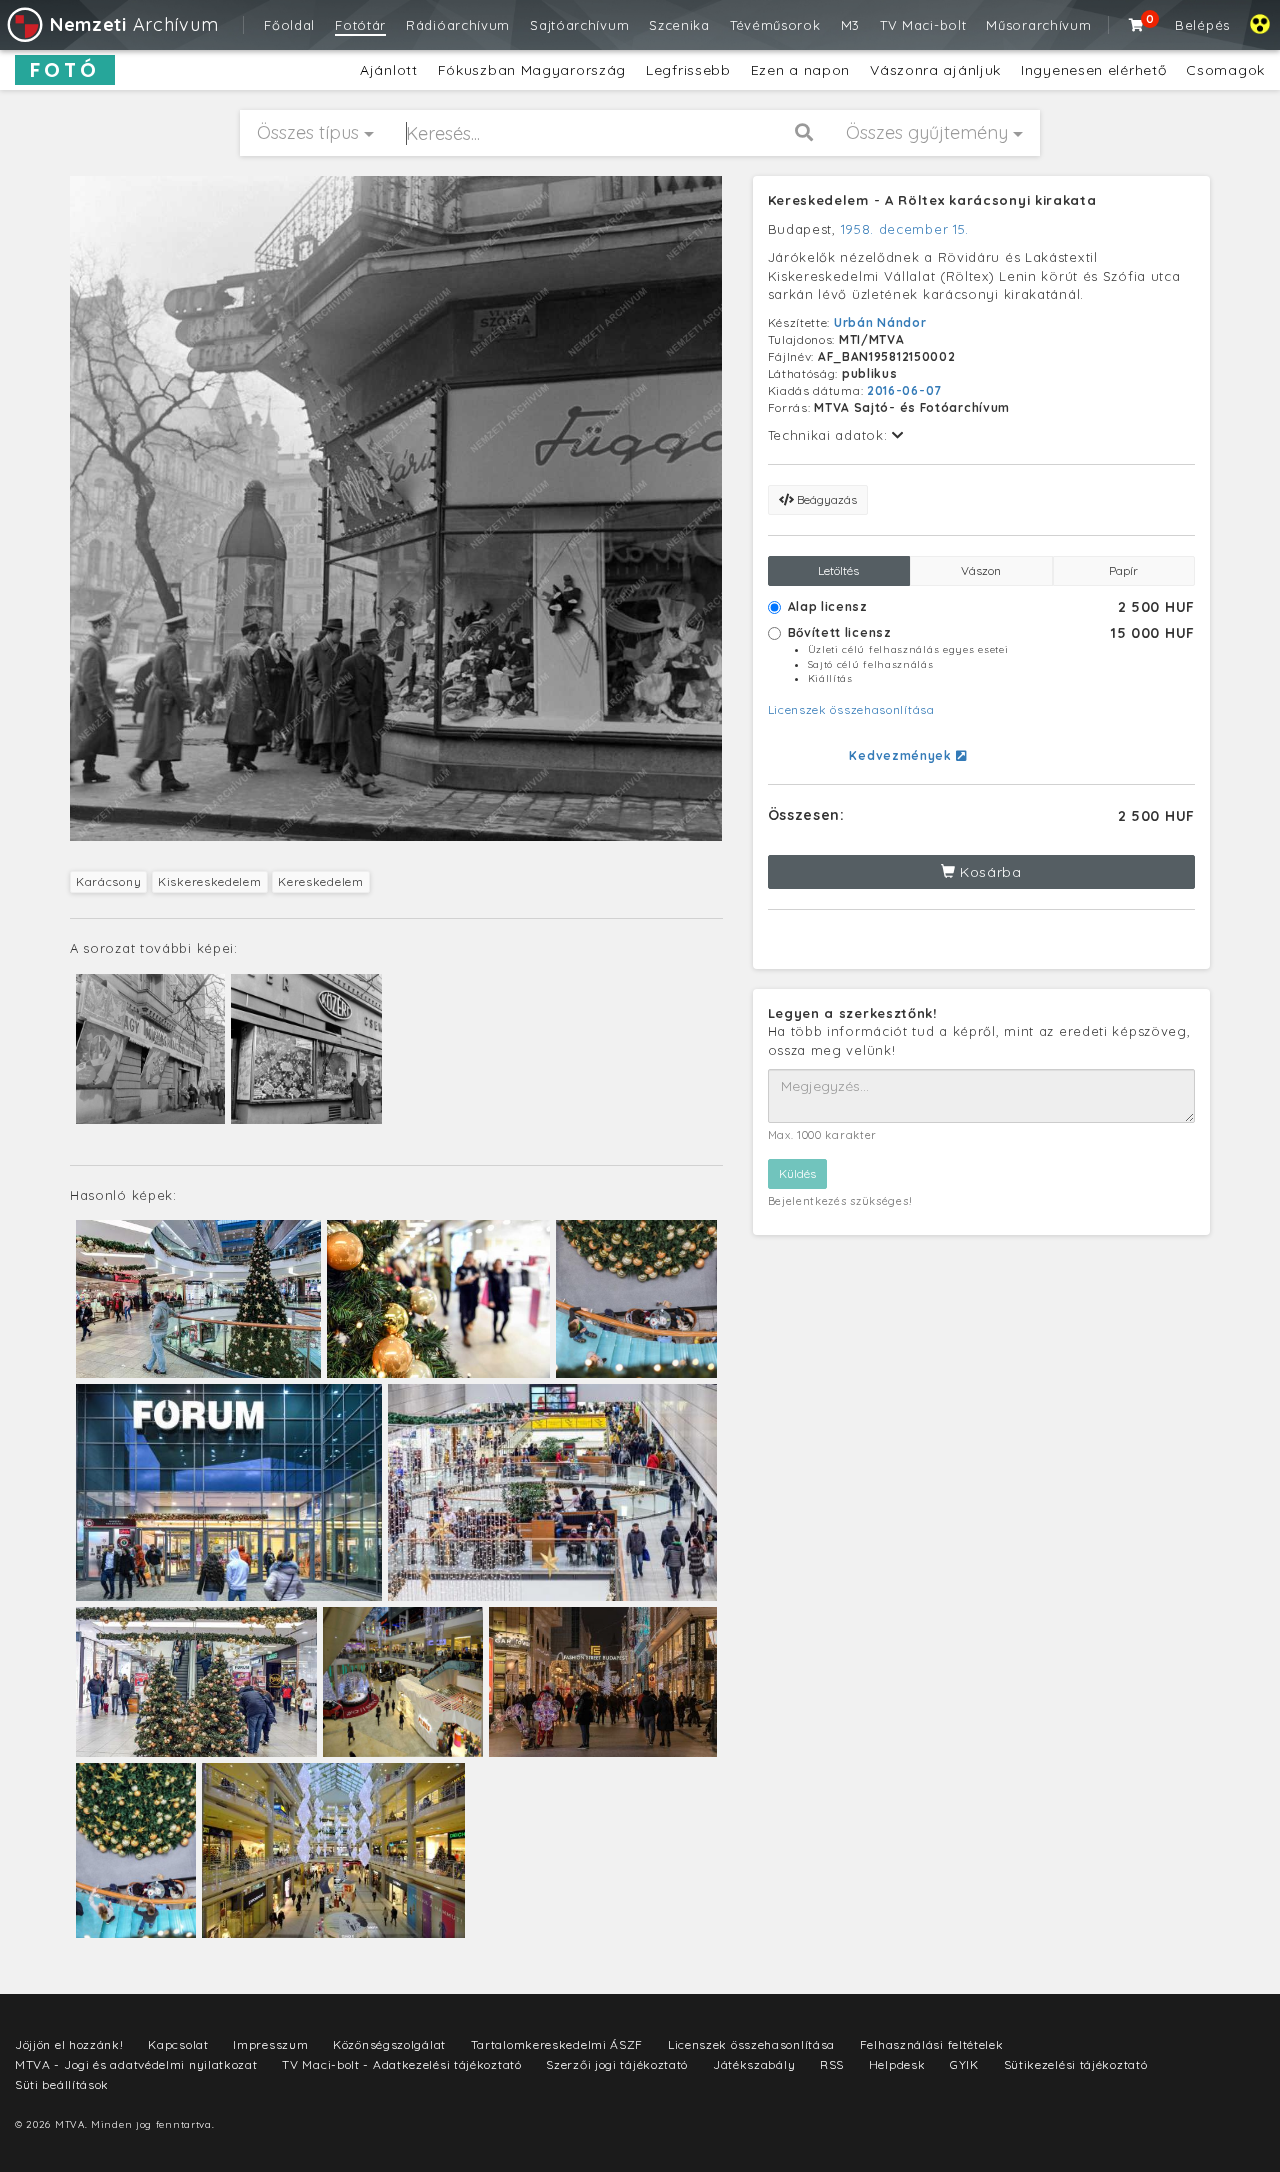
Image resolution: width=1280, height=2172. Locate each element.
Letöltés (838, 570)
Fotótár (360, 25)
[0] (1137, 25)
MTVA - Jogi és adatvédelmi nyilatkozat (136, 2064)
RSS (832, 2064)
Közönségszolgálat (389, 2044)
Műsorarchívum (1038, 25)
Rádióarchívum (458, 25)
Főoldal (289, 25)
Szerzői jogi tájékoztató (617, 2064)
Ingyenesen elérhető (1093, 70)
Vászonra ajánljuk (935, 70)
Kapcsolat (178, 2044)
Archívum (134, 24)
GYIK (964, 2064)
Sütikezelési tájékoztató (1076, 2064)
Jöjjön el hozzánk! (69, 2044)
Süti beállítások (62, 2084)
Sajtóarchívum (579, 25)
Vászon (981, 570)
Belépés (1202, 25)
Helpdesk (897, 2064)
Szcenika (679, 25)
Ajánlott (389, 70)
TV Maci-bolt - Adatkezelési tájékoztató (401, 2064)
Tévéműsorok (775, 25)
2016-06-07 (904, 390)
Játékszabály (754, 2064)
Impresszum (270, 2044)
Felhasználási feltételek (932, 2044)
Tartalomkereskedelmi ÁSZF (557, 2044)
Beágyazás (825, 499)
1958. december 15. (905, 229)
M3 (850, 25)
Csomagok (1225, 70)
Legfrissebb (688, 70)
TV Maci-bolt (923, 25)
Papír (1123, 570)
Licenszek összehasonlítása (851, 709)
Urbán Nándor (880, 322)
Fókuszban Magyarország (532, 70)
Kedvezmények (902, 755)
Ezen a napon (800, 70)
